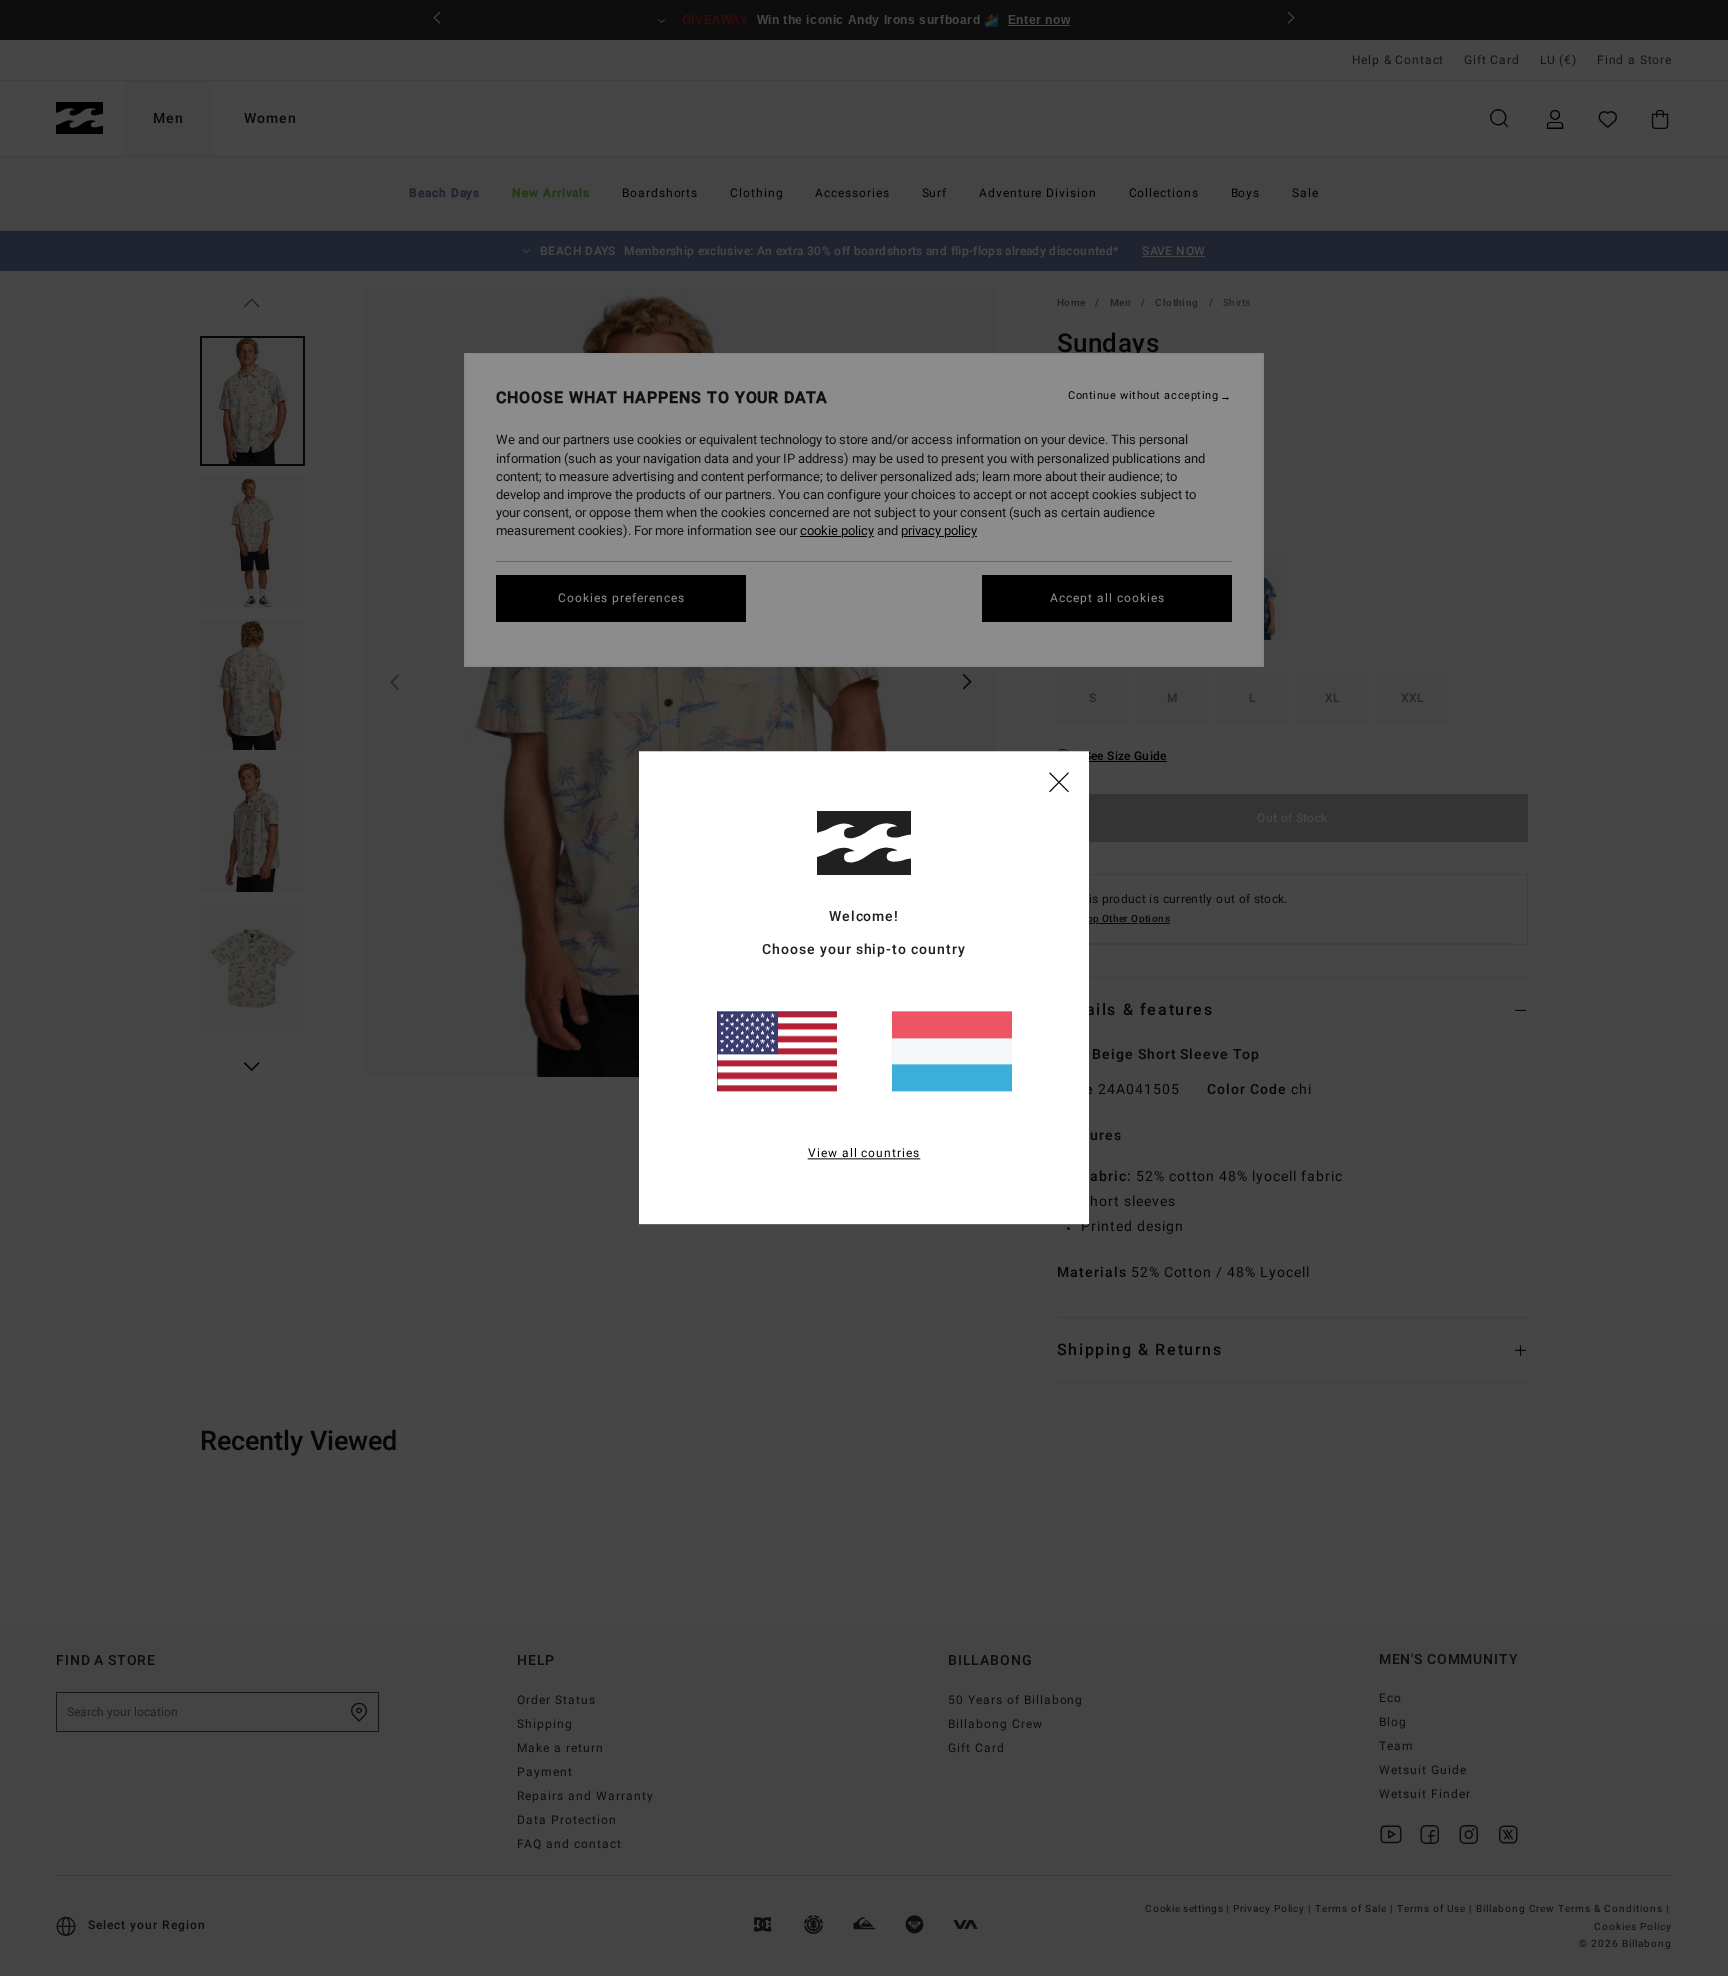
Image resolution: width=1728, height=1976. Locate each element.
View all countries (864, 1154)
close (1059, 781)
